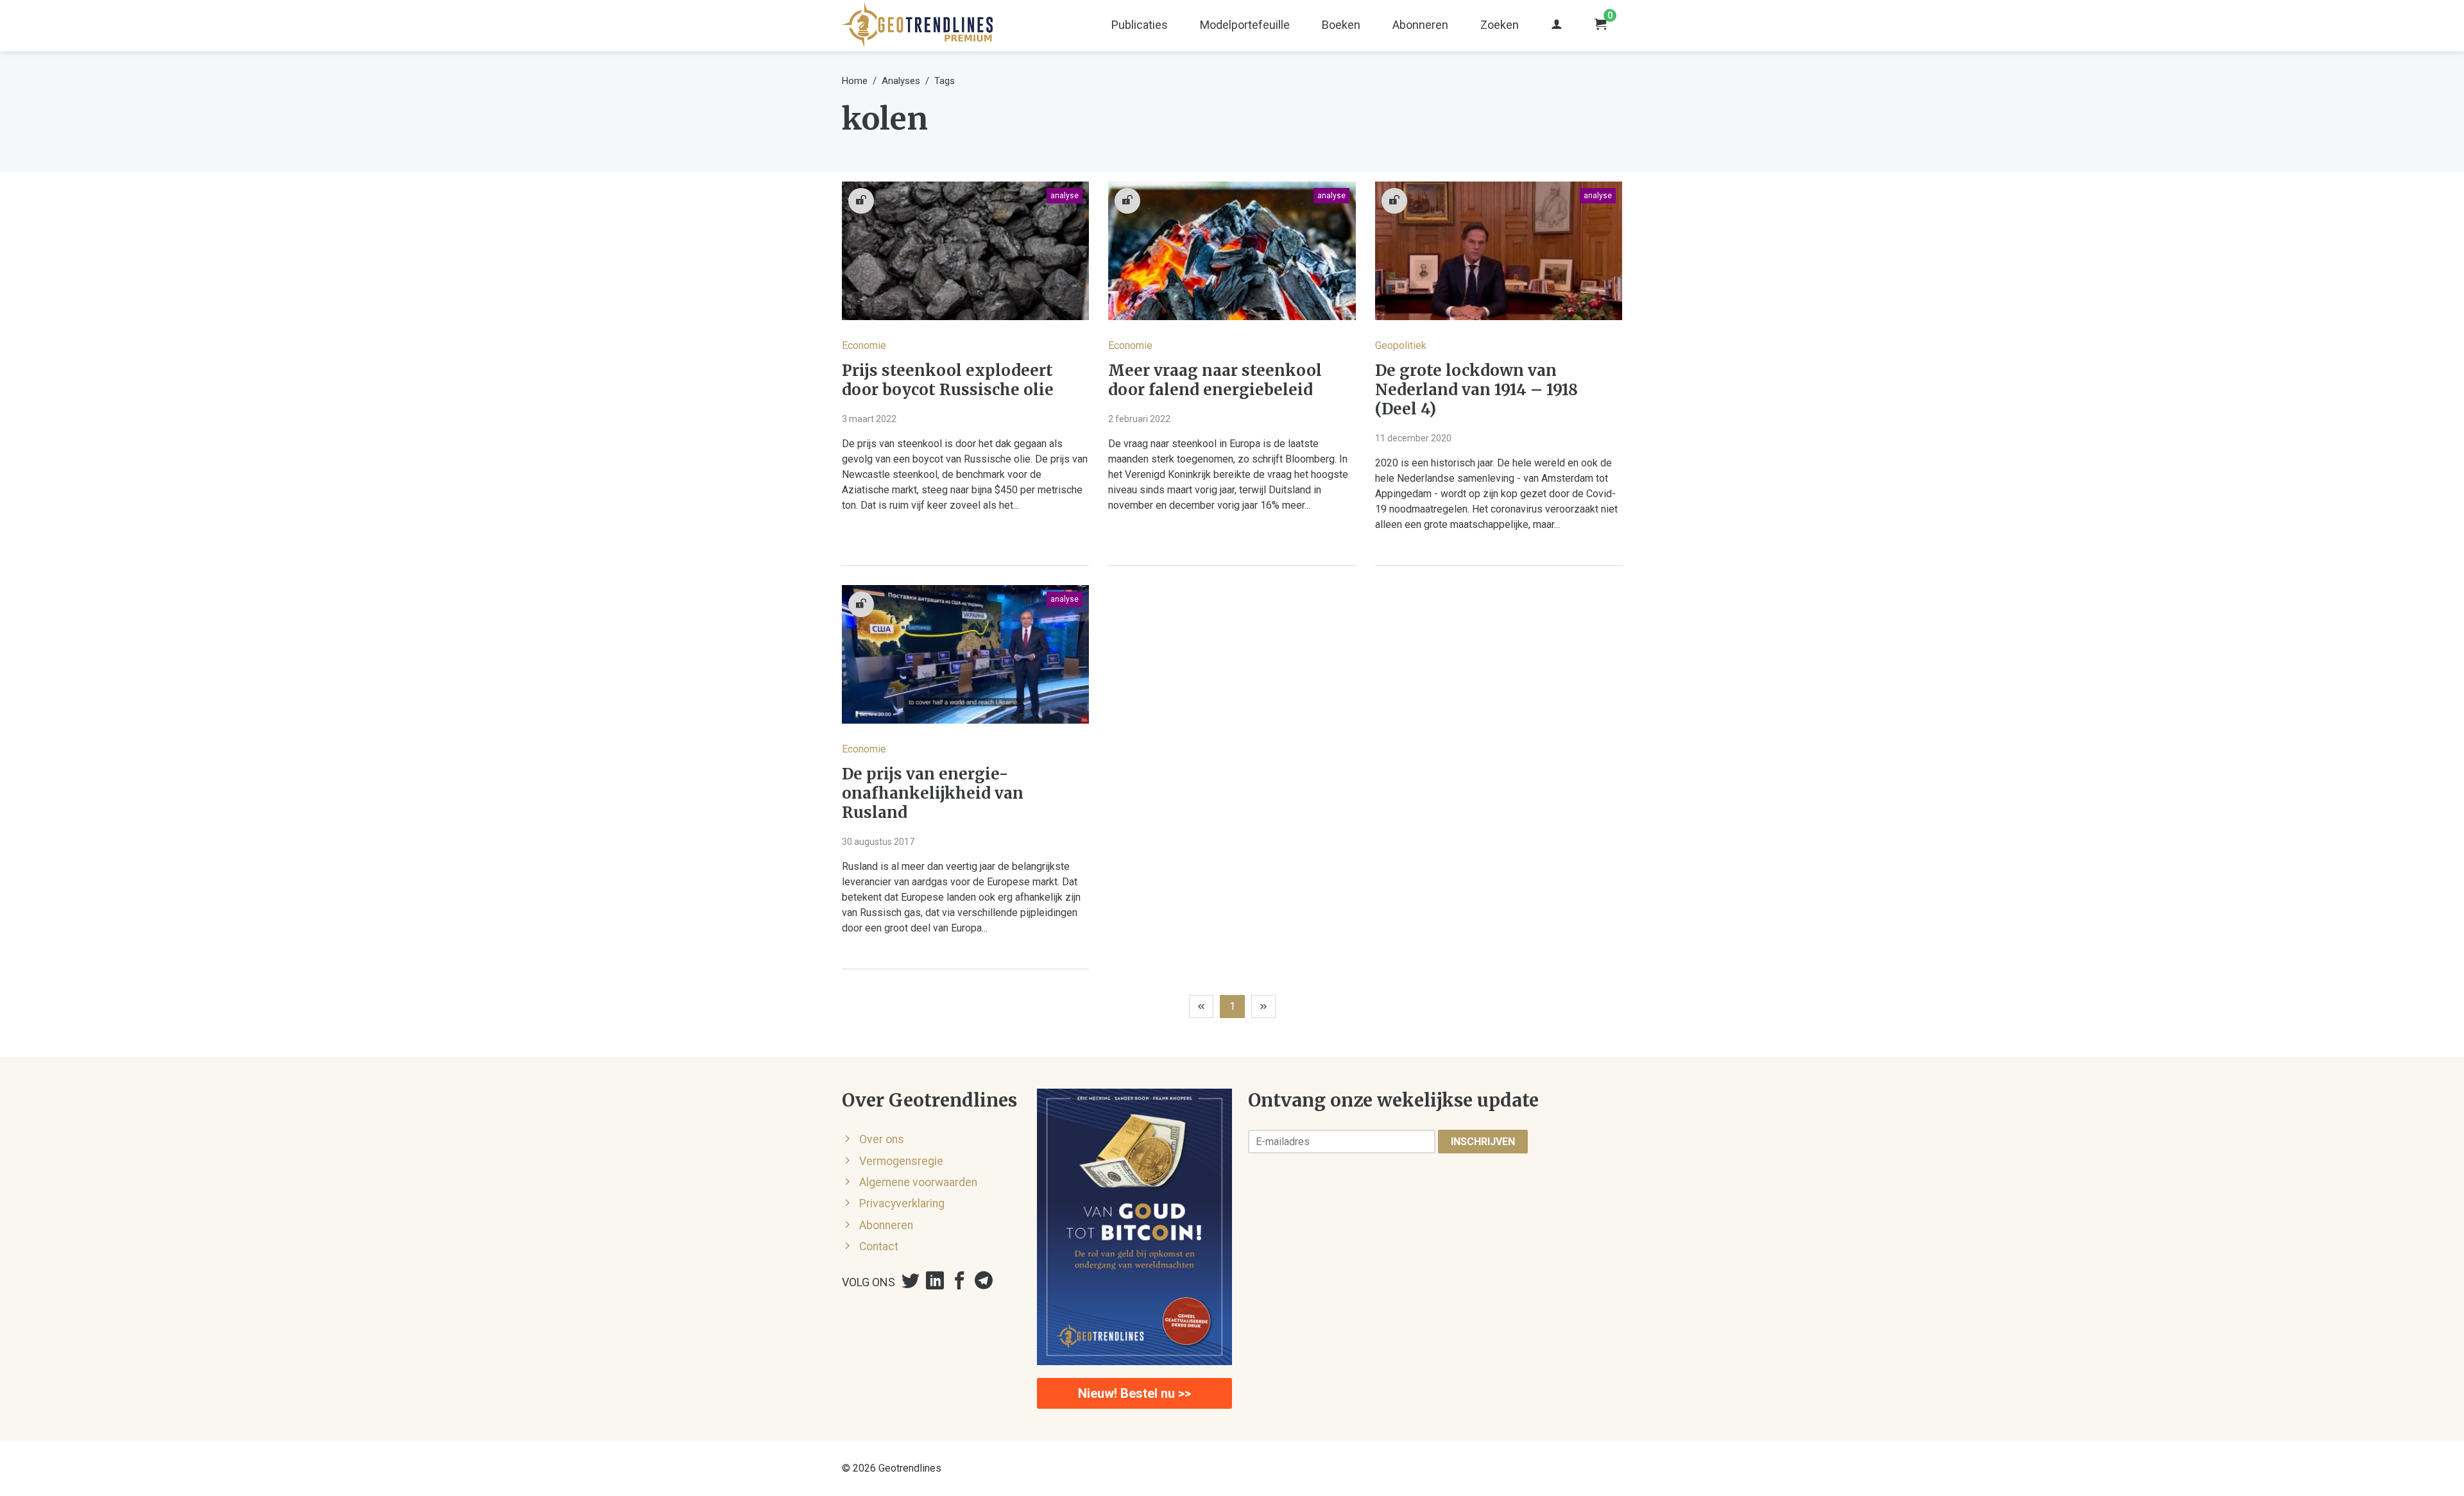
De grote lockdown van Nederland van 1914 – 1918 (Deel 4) (1476, 390)
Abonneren (1420, 25)
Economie (864, 345)
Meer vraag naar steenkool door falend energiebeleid (1215, 380)
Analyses (901, 81)
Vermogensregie (901, 1161)
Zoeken (1500, 25)
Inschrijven (1483, 1142)
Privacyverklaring (902, 1203)
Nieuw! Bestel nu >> (1134, 1393)
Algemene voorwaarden (918, 1182)
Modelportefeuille (1245, 25)
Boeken (1341, 25)
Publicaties (1140, 25)
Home (855, 81)
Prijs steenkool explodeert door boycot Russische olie (948, 380)
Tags (945, 81)
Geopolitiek (1401, 345)
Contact (879, 1246)
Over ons (882, 1139)
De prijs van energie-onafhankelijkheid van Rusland (933, 794)
